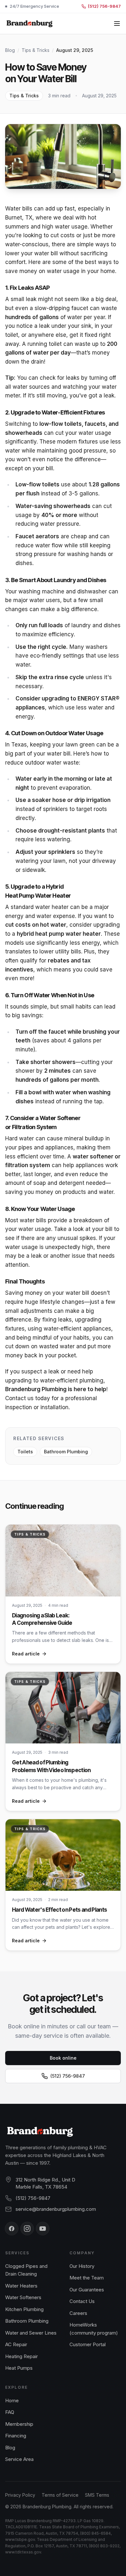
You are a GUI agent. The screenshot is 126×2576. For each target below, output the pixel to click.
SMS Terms (97, 2495)
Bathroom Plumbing (66, 1452)
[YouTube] (43, 2229)
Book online (63, 2058)
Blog (10, 50)
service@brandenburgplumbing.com (56, 2209)
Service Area (19, 2459)
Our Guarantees (87, 2290)
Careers (78, 2313)
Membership (19, 2424)
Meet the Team (87, 2278)
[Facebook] (12, 2229)
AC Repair (16, 2344)
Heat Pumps (19, 2368)
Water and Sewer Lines (31, 2333)
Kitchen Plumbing (24, 2309)
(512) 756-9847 (68, 2076)
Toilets (25, 1452)
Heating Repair (21, 2356)
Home (12, 2400)
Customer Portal (88, 2344)
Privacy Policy (20, 2495)
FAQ (10, 2412)
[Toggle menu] (117, 24)
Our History (82, 2266)
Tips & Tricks (36, 50)
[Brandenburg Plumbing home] (30, 24)
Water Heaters (21, 2286)
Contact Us (82, 2301)
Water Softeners (23, 2297)
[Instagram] (27, 2229)
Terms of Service (60, 2495)
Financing (16, 2436)
